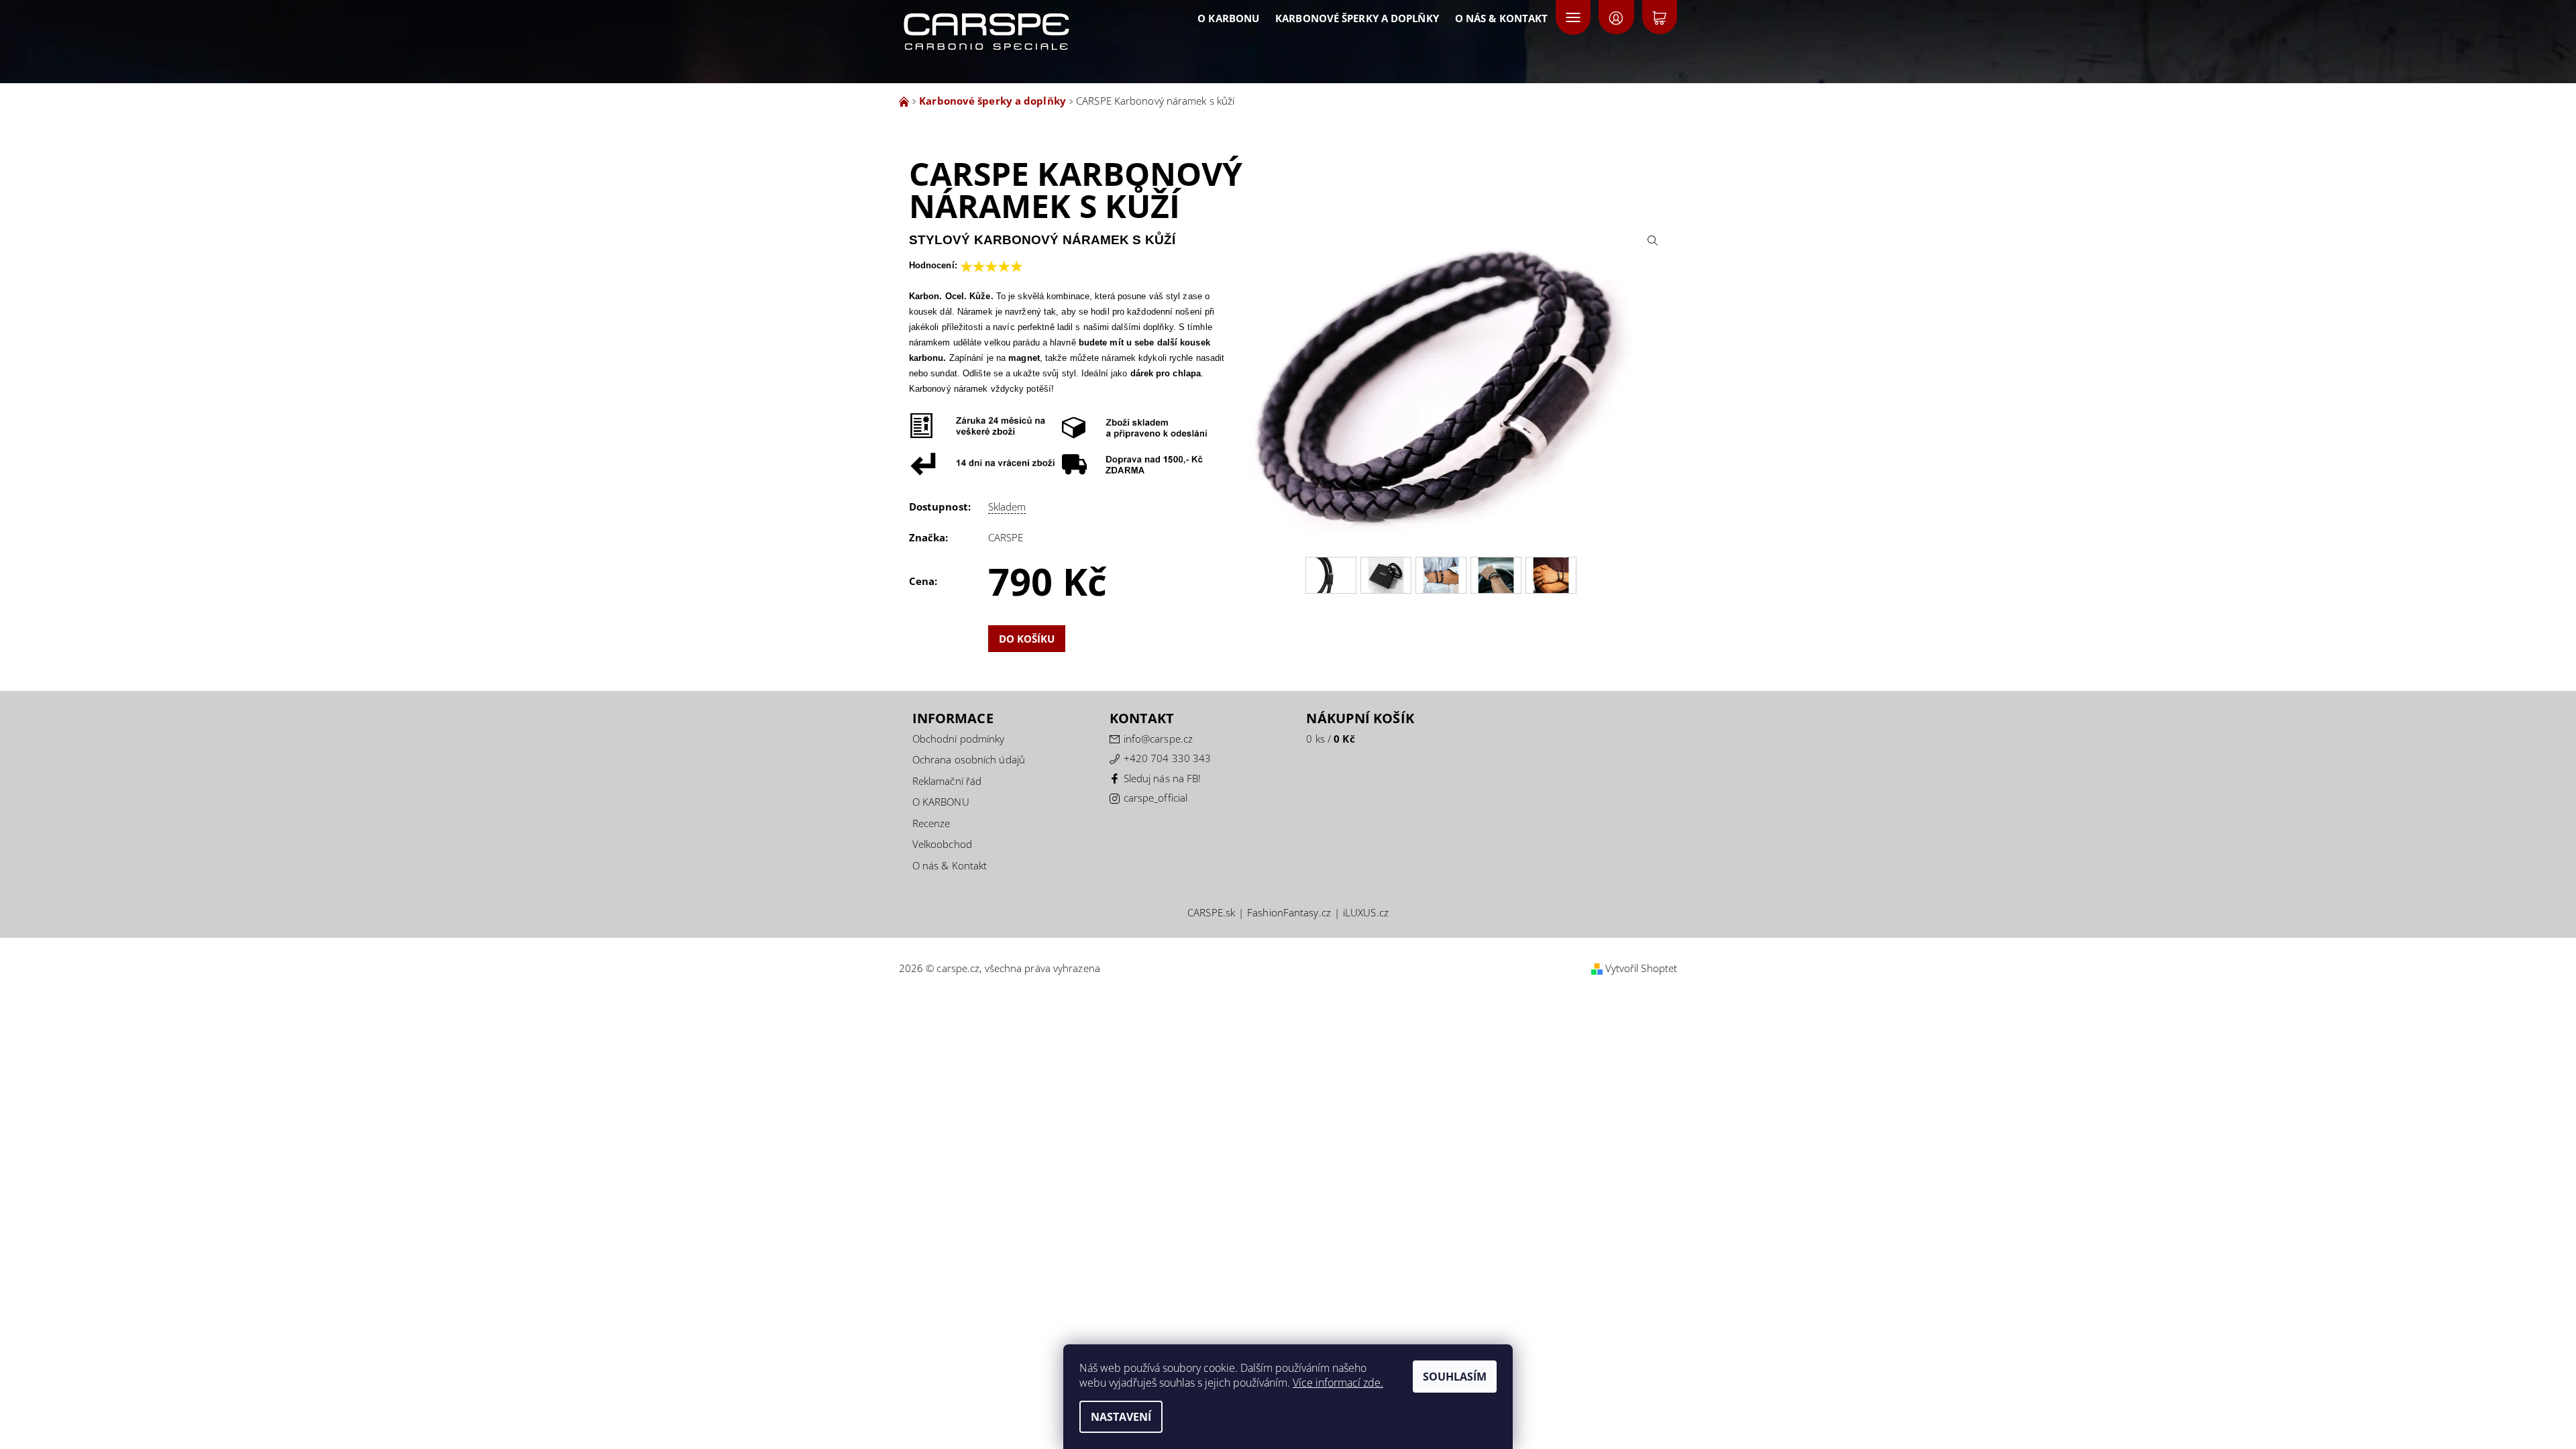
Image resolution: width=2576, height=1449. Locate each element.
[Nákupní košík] (1660, 17)
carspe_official (1156, 798)
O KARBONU (1228, 18)
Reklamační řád (947, 781)
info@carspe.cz (1158, 739)
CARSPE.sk (1211, 913)
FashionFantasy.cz (1289, 913)
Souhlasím (1455, 1377)
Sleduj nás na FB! (1163, 778)
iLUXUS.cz (1366, 913)
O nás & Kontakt (1502, 18)
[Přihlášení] (1616, 17)
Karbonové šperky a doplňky (1357, 18)
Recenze (931, 823)
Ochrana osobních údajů (969, 759)
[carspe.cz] (1029, 24)
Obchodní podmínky (959, 739)
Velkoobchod (942, 844)
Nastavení (1121, 1417)
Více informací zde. (1338, 1383)
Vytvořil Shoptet (1642, 968)
